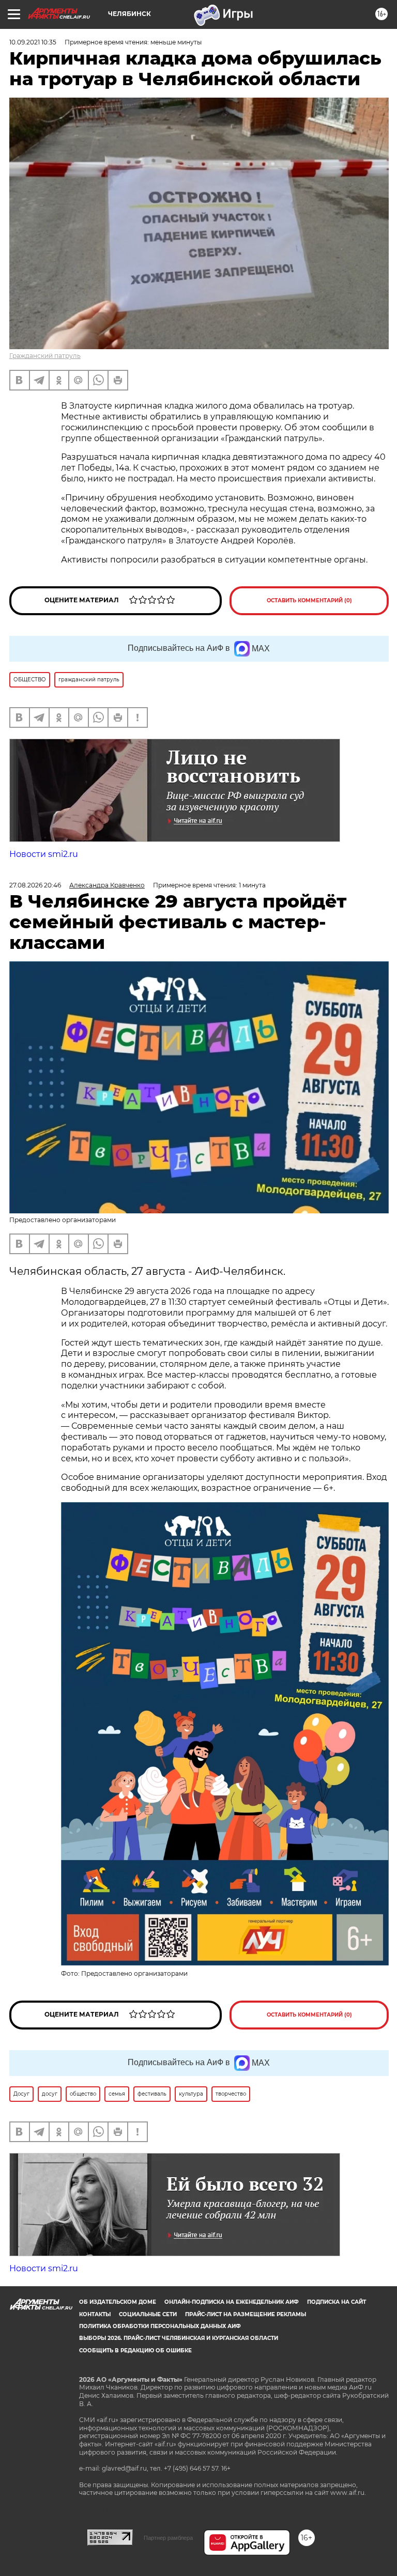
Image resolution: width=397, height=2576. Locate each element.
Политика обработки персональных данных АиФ (160, 2326)
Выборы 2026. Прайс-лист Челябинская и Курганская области (179, 2338)
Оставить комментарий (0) (309, 600)
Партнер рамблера (168, 2538)
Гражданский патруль (45, 356)
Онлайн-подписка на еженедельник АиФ (232, 2302)
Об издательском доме (118, 2302)
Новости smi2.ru (44, 854)
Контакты (95, 2314)
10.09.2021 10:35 (33, 42)
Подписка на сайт (337, 2302)
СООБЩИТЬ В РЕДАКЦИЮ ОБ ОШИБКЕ (135, 2351)
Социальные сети (148, 2314)
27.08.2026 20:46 (35, 885)
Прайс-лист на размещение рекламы (246, 2314)
